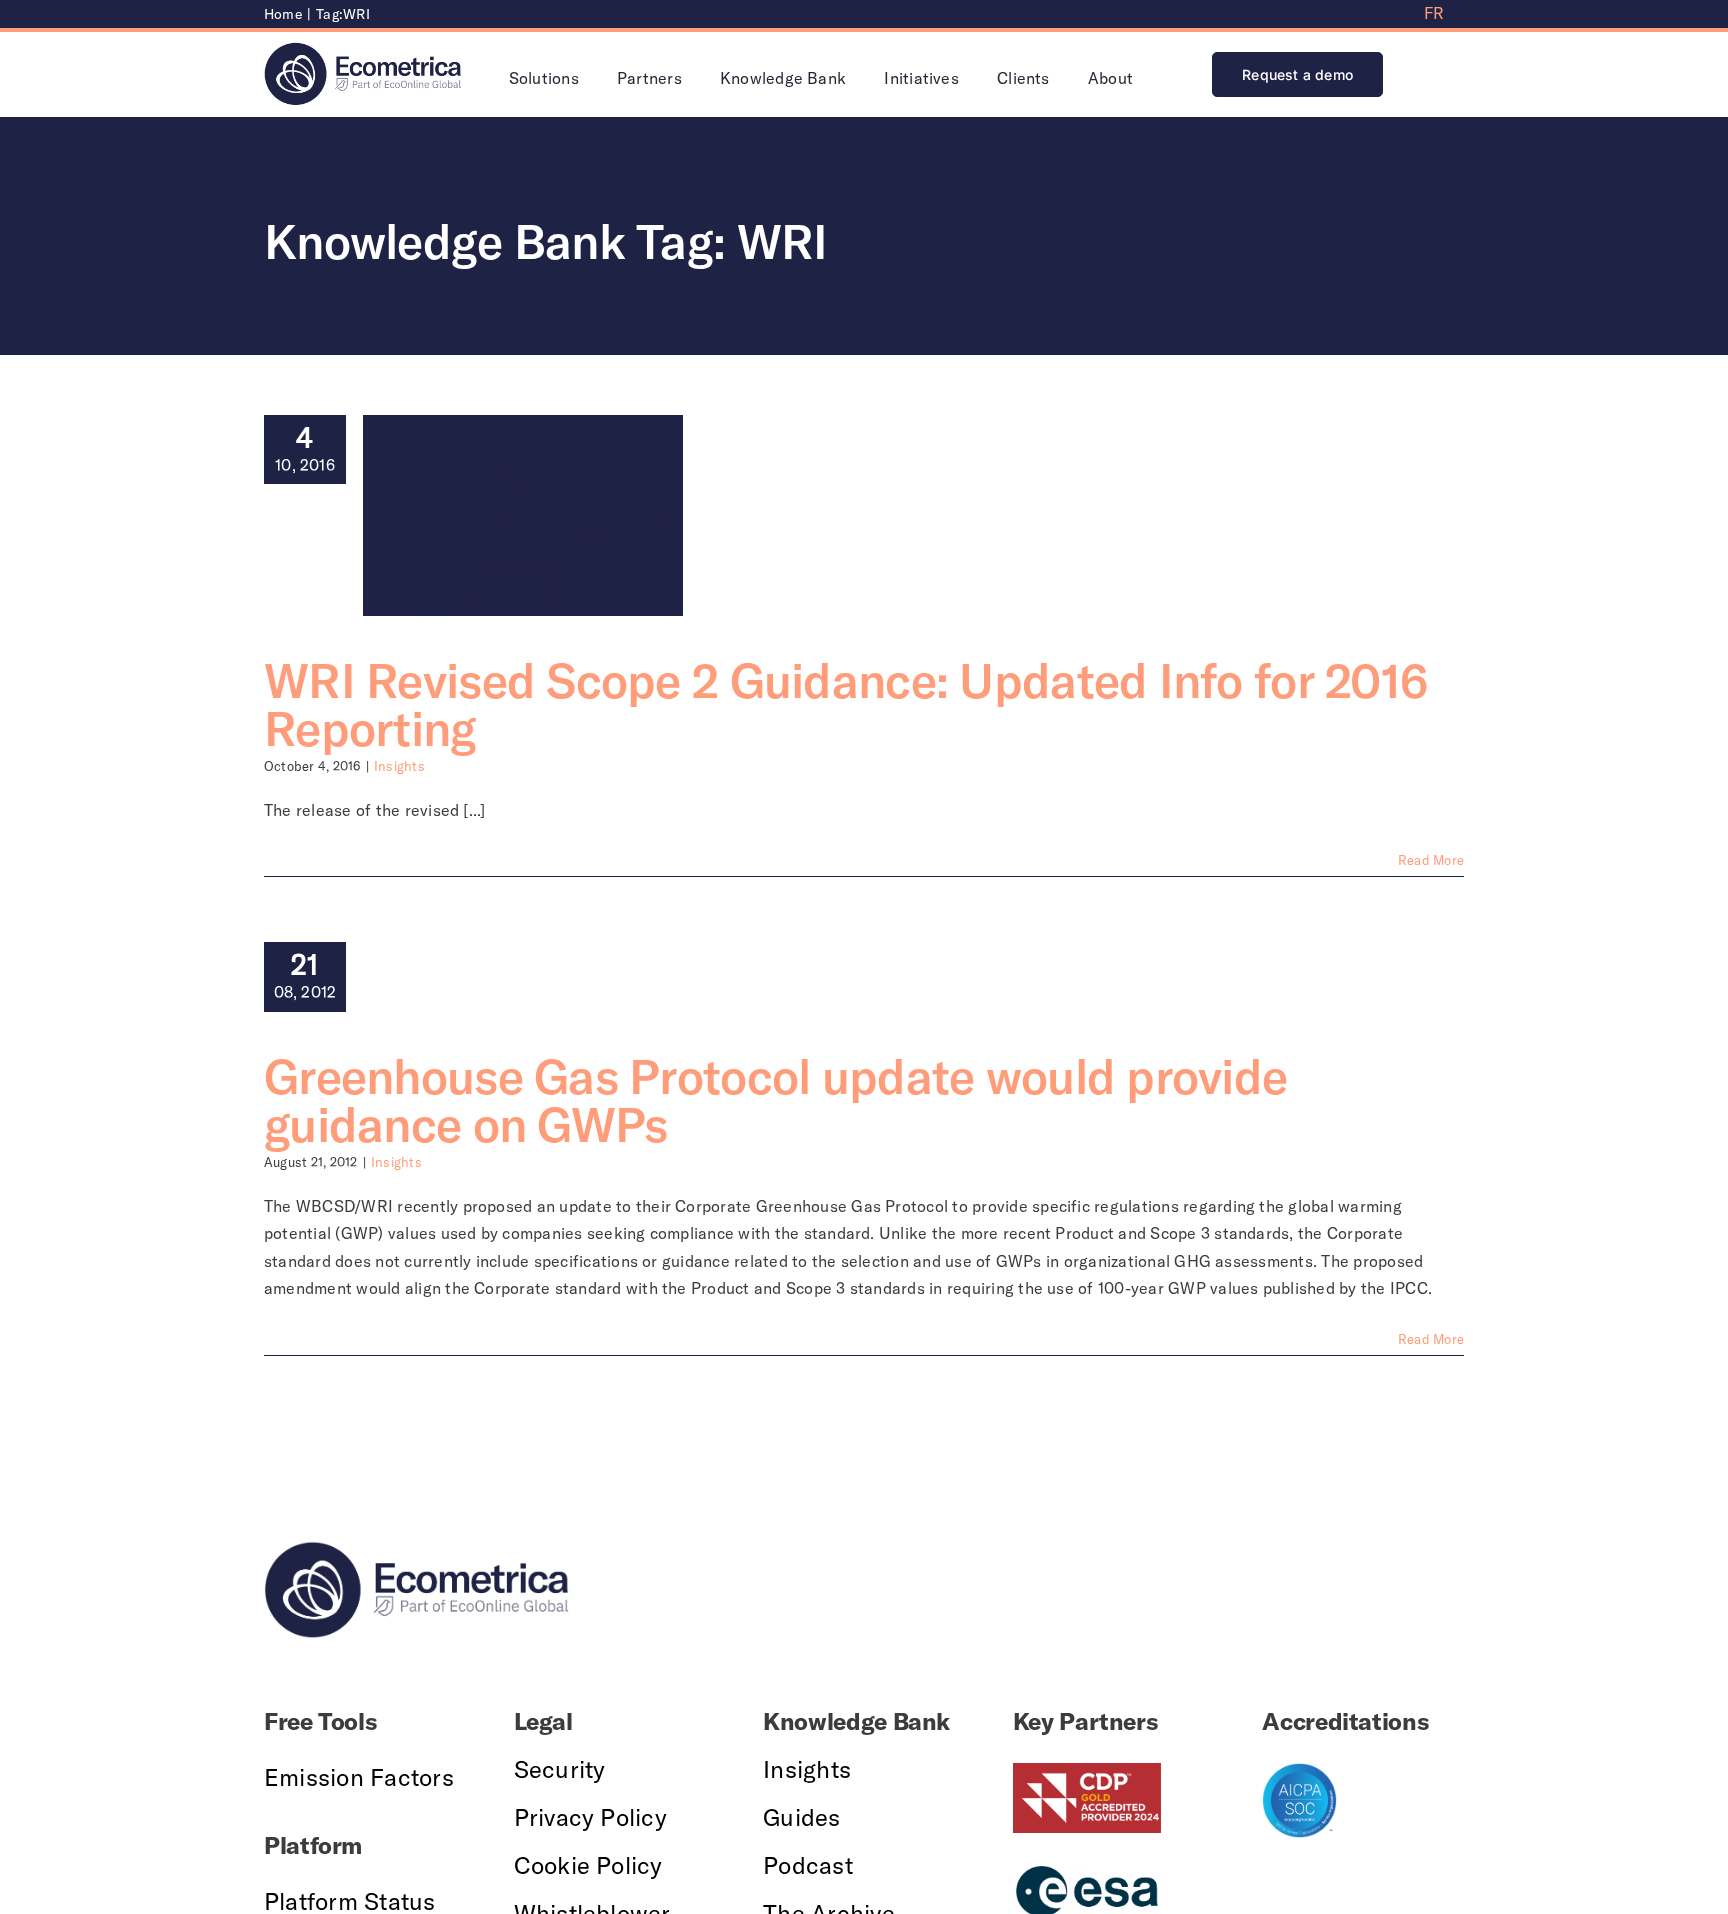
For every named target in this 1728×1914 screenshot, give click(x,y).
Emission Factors (359, 1777)
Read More (1431, 860)
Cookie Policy (588, 1865)
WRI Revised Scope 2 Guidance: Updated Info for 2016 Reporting (845, 704)
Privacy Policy (590, 1817)
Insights (399, 766)
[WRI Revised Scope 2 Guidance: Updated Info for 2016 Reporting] (523, 516)
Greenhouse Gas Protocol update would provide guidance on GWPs (775, 1100)
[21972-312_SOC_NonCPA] (1299, 1771)
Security (560, 1769)
